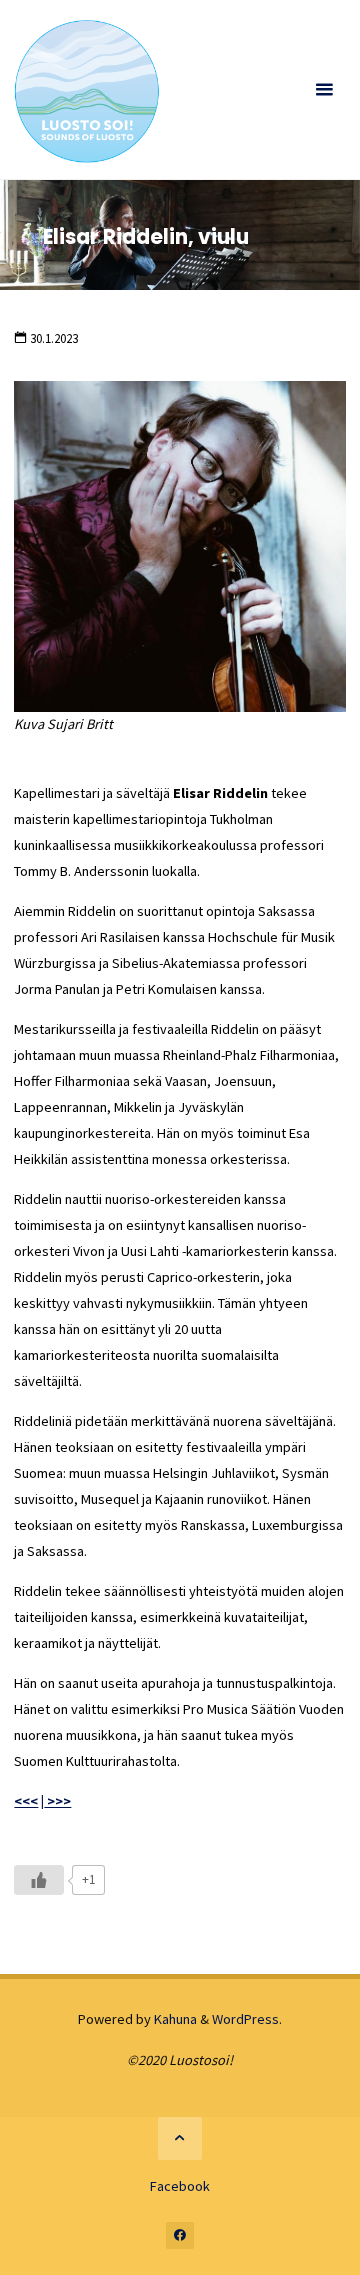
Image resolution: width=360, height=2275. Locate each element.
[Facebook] (180, 2236)
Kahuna (174, 2019)
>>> (57, 1801)
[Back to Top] (179, 2138)
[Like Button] (39, 1880)
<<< (26, 1801)
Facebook (180, 2186)
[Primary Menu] (324, 90)
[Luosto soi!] (86, 90)
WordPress (245, 2019)
